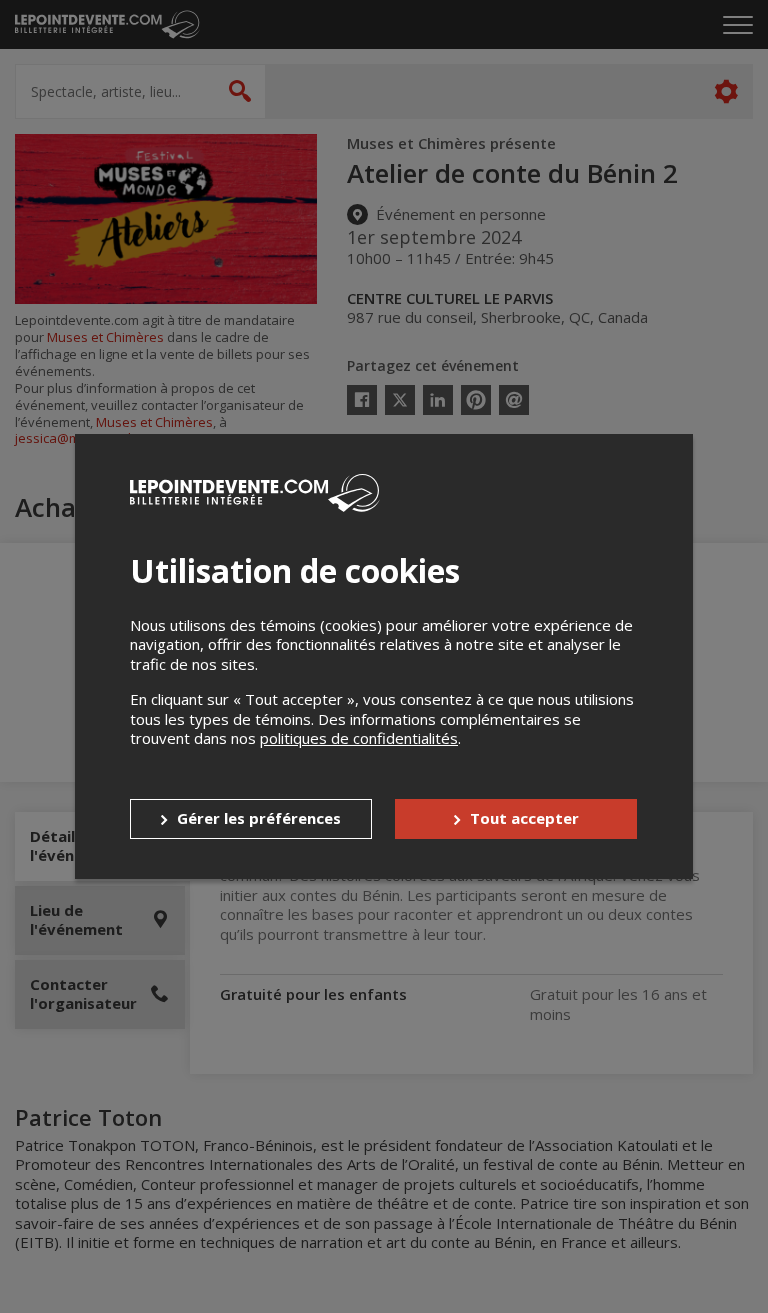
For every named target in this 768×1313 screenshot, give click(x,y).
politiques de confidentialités (359, 738)
